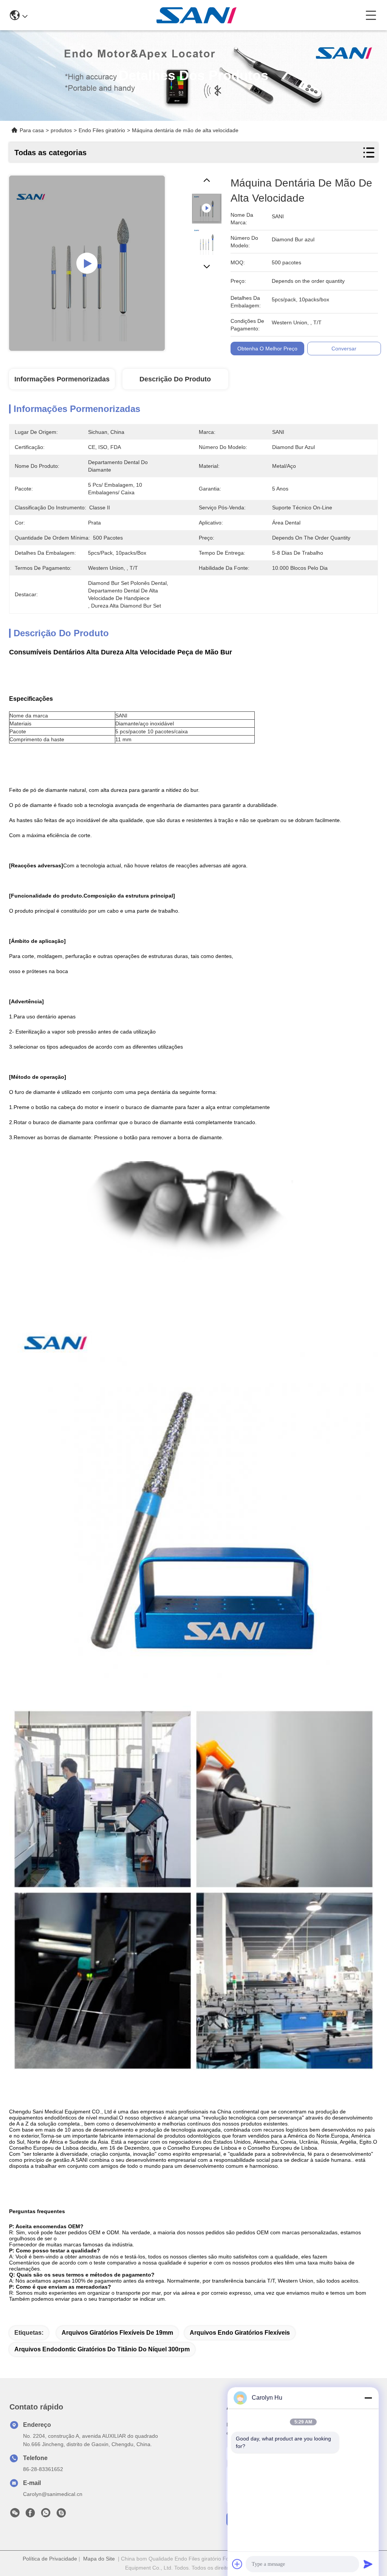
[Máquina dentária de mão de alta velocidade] (87, 263)
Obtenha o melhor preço (267, 349)
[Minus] (368, 2398)
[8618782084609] (46, 2515)
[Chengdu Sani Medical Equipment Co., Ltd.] (197, 15)
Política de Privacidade (50, 2559)
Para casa (32, 130)
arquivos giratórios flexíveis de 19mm (117, 2333)
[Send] (368, 2564)
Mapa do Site (99, 2559)
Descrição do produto (175, 379)
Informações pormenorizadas (62, 379)
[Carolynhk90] (61, 2515)
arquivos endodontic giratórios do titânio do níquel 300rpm (102, 2349)
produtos (61, 130)
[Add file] (237, 2564)
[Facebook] (30, 2515)
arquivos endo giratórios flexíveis (240, 2333)
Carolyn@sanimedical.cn (53, 2494)
